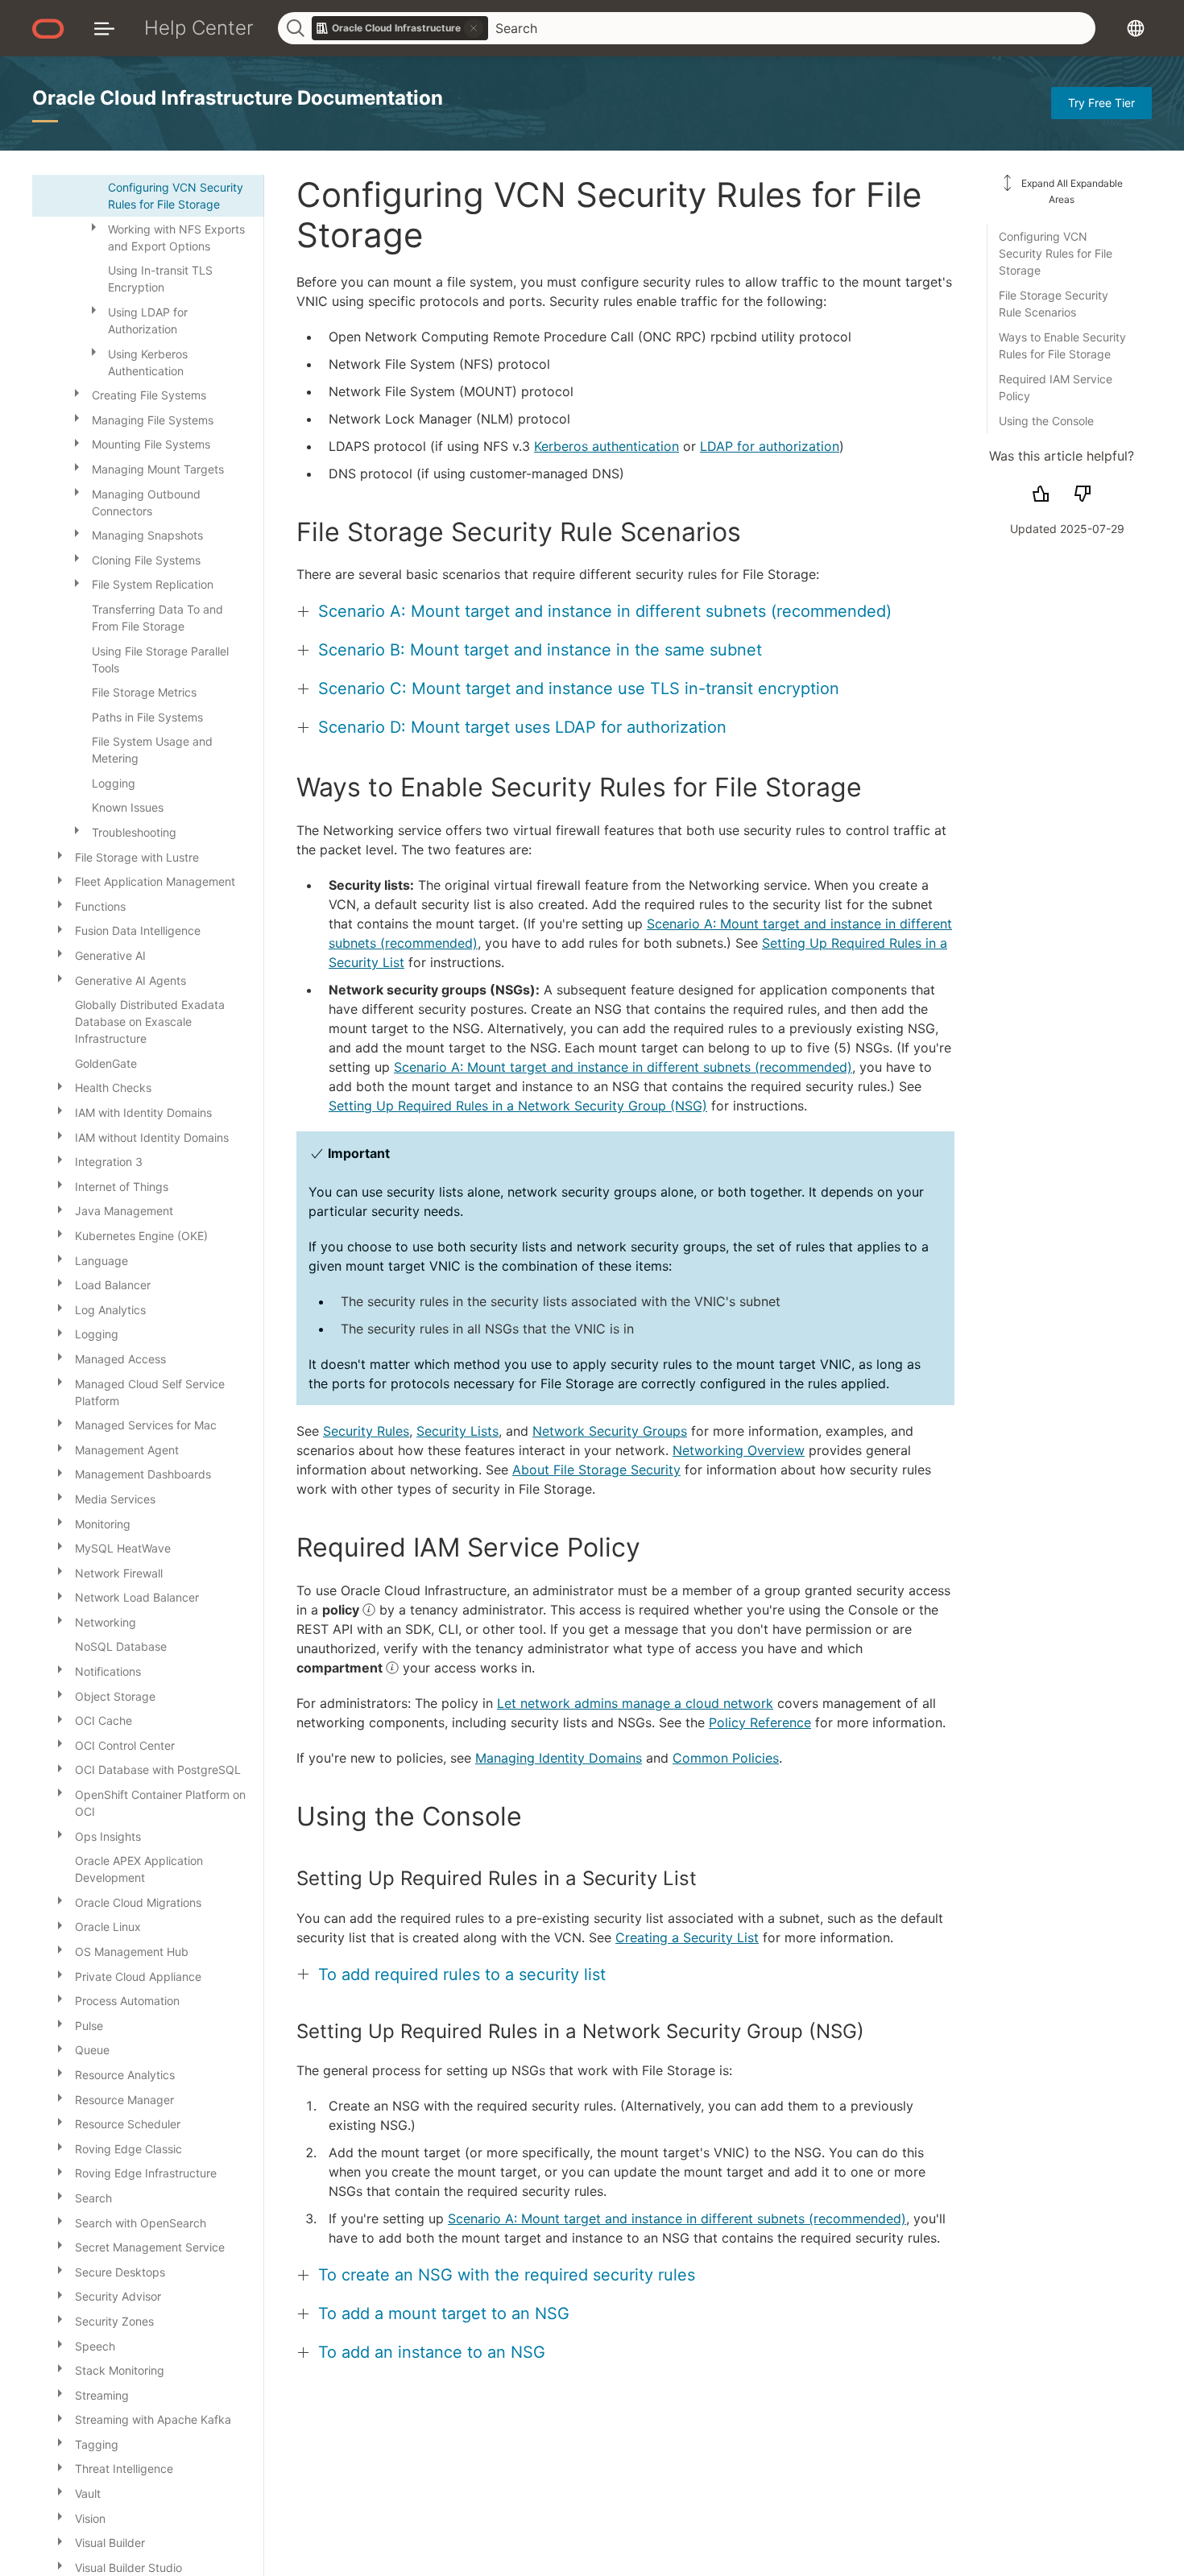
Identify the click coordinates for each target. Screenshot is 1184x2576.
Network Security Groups (610, 1431)
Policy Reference (760, 1722)
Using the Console (1046, 421)
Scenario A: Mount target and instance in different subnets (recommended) (623, 1067)
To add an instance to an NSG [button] (432, 2352)
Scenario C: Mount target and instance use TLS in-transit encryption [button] (579, 688)
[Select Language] (1136, 28)
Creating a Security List (687, 1937)
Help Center (199, 28)
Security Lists (457, 1431)
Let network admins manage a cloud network (635, 1703)
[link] (400, 28)
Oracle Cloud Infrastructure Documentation (238, 98)
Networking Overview (739, 1450)
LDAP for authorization (770, 446)
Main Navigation (104, 28)
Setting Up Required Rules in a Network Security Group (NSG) (518, 1106)
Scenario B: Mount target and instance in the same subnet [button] (540, 650)
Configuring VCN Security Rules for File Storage (1056, 253)
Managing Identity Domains (559, 1758)
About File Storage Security (596, 1470)
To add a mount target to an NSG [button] (444, 2313)
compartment (341, 1668)
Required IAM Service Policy (1056, 387)
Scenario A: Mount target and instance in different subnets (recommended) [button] (605, 611)
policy (342, 1610)
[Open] (93, 226)
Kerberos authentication (606, 446)
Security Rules (366, 1431)
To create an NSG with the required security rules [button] (507, 2275)
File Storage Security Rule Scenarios (1054, 304)
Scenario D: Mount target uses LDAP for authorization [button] (522, 727)
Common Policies (726, 1758)
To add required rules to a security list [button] (462, 1974)
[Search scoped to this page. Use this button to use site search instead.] (474, 28)
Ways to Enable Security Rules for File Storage (1062, 345)
